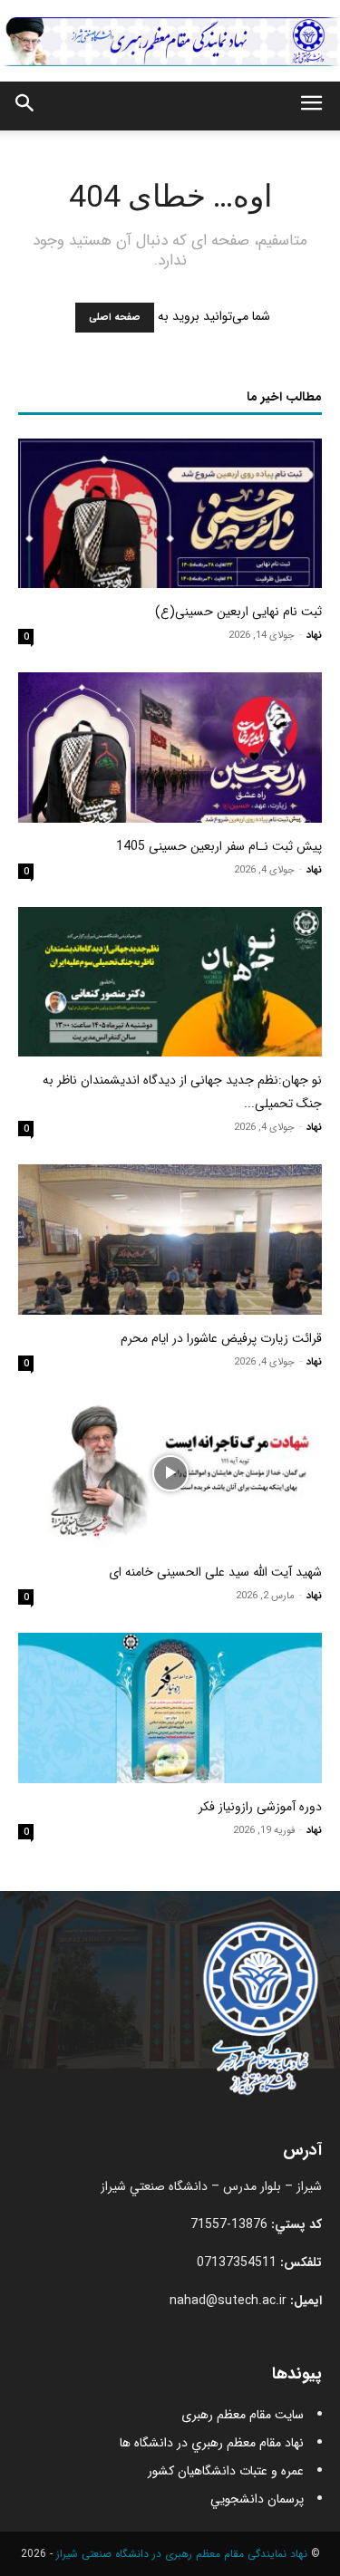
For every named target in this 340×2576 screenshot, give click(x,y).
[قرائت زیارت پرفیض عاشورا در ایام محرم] (170, 1239)
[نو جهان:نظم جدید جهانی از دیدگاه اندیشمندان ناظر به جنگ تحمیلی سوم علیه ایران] (170, 982)
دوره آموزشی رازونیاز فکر (260, 1807)
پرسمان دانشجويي (257, 2499)
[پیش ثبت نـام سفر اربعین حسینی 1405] (170, 747)
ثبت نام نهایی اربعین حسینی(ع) (238, 612)
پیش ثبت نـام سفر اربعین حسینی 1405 (219, 846)
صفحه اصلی (115, 318)
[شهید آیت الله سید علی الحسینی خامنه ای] (170, 1474)
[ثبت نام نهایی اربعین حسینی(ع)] (170, 513)
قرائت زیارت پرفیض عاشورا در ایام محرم (221, 1338)
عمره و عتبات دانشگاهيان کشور (226, 2471)
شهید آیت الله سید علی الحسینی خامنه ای (215, 1572)
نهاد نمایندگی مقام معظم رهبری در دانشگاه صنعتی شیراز (182, 2554)
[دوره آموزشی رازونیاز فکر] (170, 1708)
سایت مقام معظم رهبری (243, 2415)
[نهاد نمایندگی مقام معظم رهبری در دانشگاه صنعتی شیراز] (170, 41)
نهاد (314, 636)
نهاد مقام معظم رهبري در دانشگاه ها (212, 2443)
